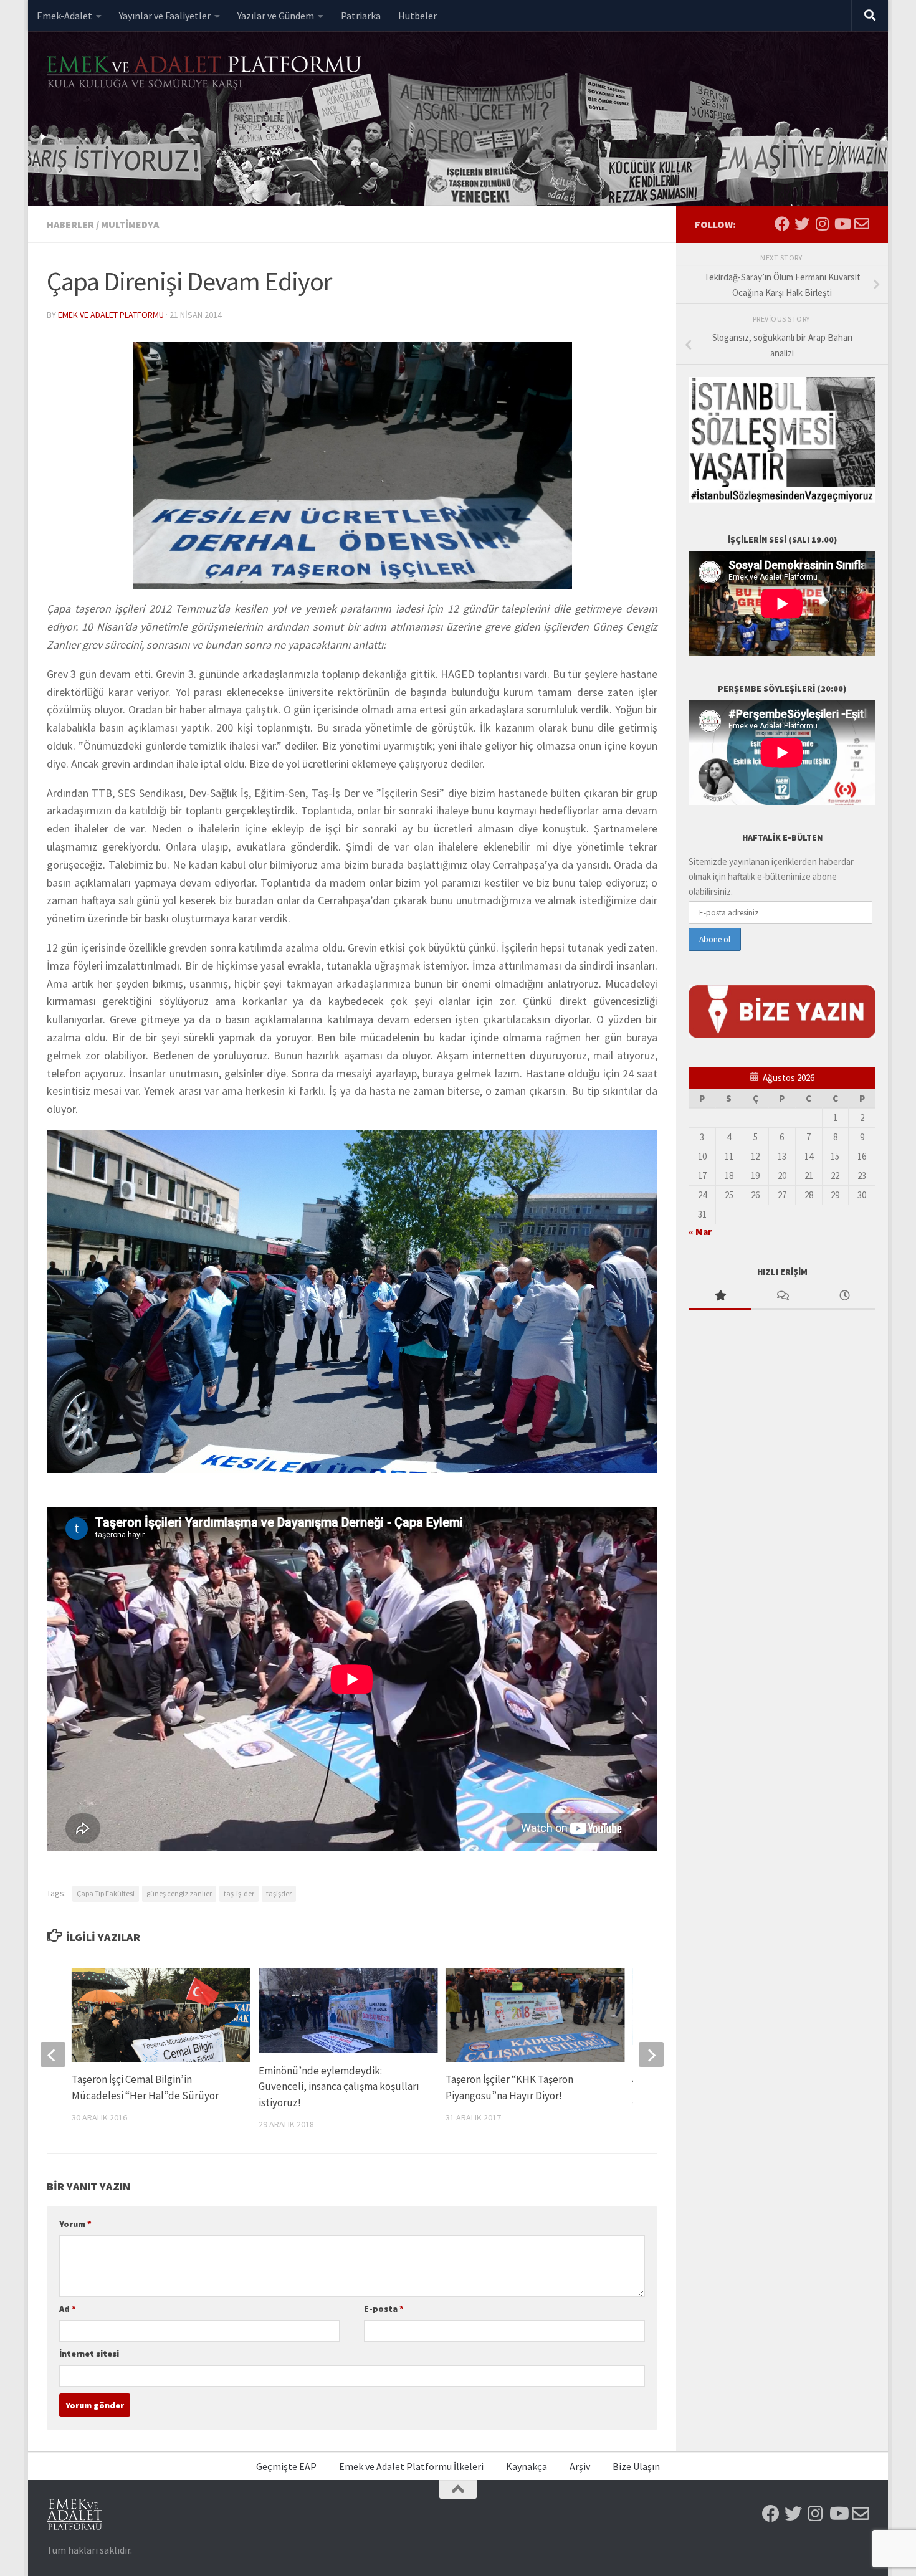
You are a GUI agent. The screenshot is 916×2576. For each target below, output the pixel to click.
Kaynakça (527, 2466)
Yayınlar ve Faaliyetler (165, 16)
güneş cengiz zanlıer (179, 1893)
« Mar (700, 1232)
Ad (68, 2309)
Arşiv (580, 2466)
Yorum (75, 2224)
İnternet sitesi (89, 2354)
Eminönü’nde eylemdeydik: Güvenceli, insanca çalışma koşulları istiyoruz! (339, 2087)
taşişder (279, 1893)
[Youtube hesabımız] (842, 224)
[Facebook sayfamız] (782, 224)
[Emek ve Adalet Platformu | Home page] (206, 73)
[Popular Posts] (720, 1296)
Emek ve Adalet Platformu (111, 315)
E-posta (384, 2309)
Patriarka (361, 16)
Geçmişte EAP (286, 2466)
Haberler (70, 224)
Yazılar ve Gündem (276, 16)
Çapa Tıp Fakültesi (106, 1893)
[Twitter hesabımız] (802, 224)
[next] (651, 2054)
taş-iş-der (239, 1893)
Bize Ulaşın (636, 2466)
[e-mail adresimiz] (862, 224)
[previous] (53, 2054)
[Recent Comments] (782, 1296)
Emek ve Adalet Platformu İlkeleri (411, 2466)
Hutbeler (417, 16)
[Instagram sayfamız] (822, 224)
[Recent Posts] (844, 1296)
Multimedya (130, 224)
